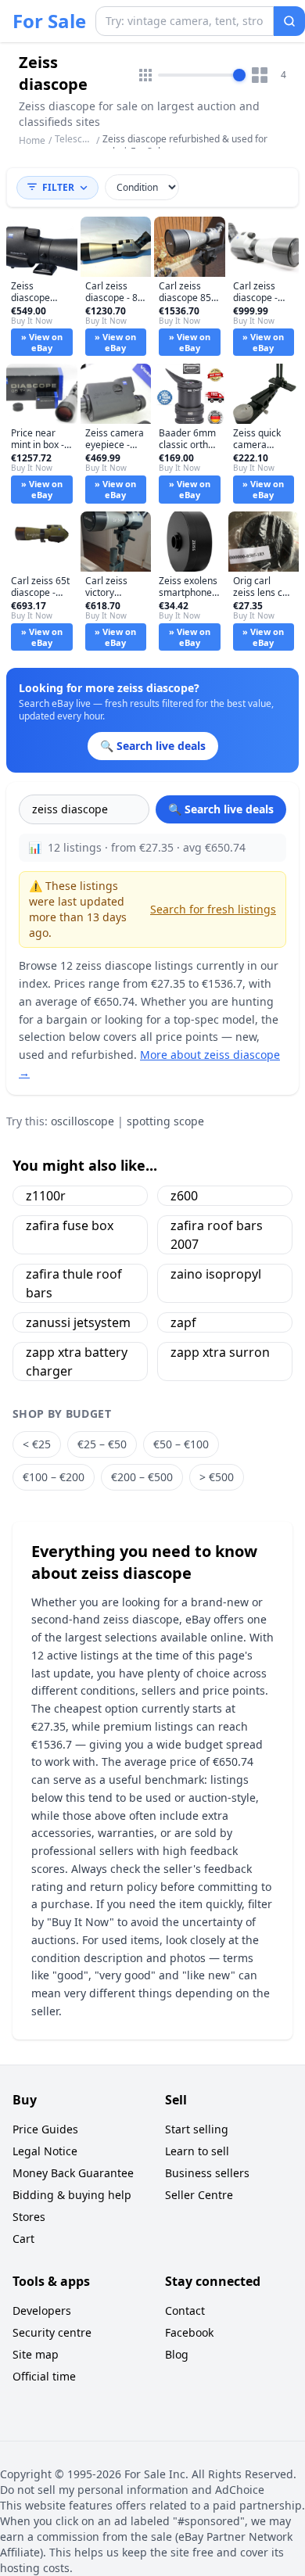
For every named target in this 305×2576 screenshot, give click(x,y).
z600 (184, 1196)
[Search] (289, 21)
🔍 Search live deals (221, 809)
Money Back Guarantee (73, 2173)
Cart (23, 2239)
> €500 (217, 1477)
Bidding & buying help (72, 2195)
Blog (177, 2354)
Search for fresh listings (213, 909)
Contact (185, 2311)
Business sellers (207, 2173)
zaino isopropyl (216, 1274)
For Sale (49, 21)
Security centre (52, 2332)
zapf (183, 1322)
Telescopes (79, 139)
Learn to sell (197, 2151)
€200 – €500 (142, 1477)
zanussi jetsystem (78, 1322)
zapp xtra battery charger (77, 1362)
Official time (44, 2376)
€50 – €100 (181, 1444)
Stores (29, 2217)
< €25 (37, 1444)
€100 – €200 (54, 1477)
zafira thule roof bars (74, 1283)
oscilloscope (83, 1121)
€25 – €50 (102, 1444)
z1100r (46, 1196)
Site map (36, 2354)
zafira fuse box (70, 1225)
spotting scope (165, 1121)
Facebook (189, 2332)
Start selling (197, 2129)
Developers (42, 2311)
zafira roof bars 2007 (217, 1235)
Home (32, 141)
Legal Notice (45, 2151)
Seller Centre (199, 2195)
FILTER (58, 187)
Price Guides (45, 2129)
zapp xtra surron (220, 1352)
